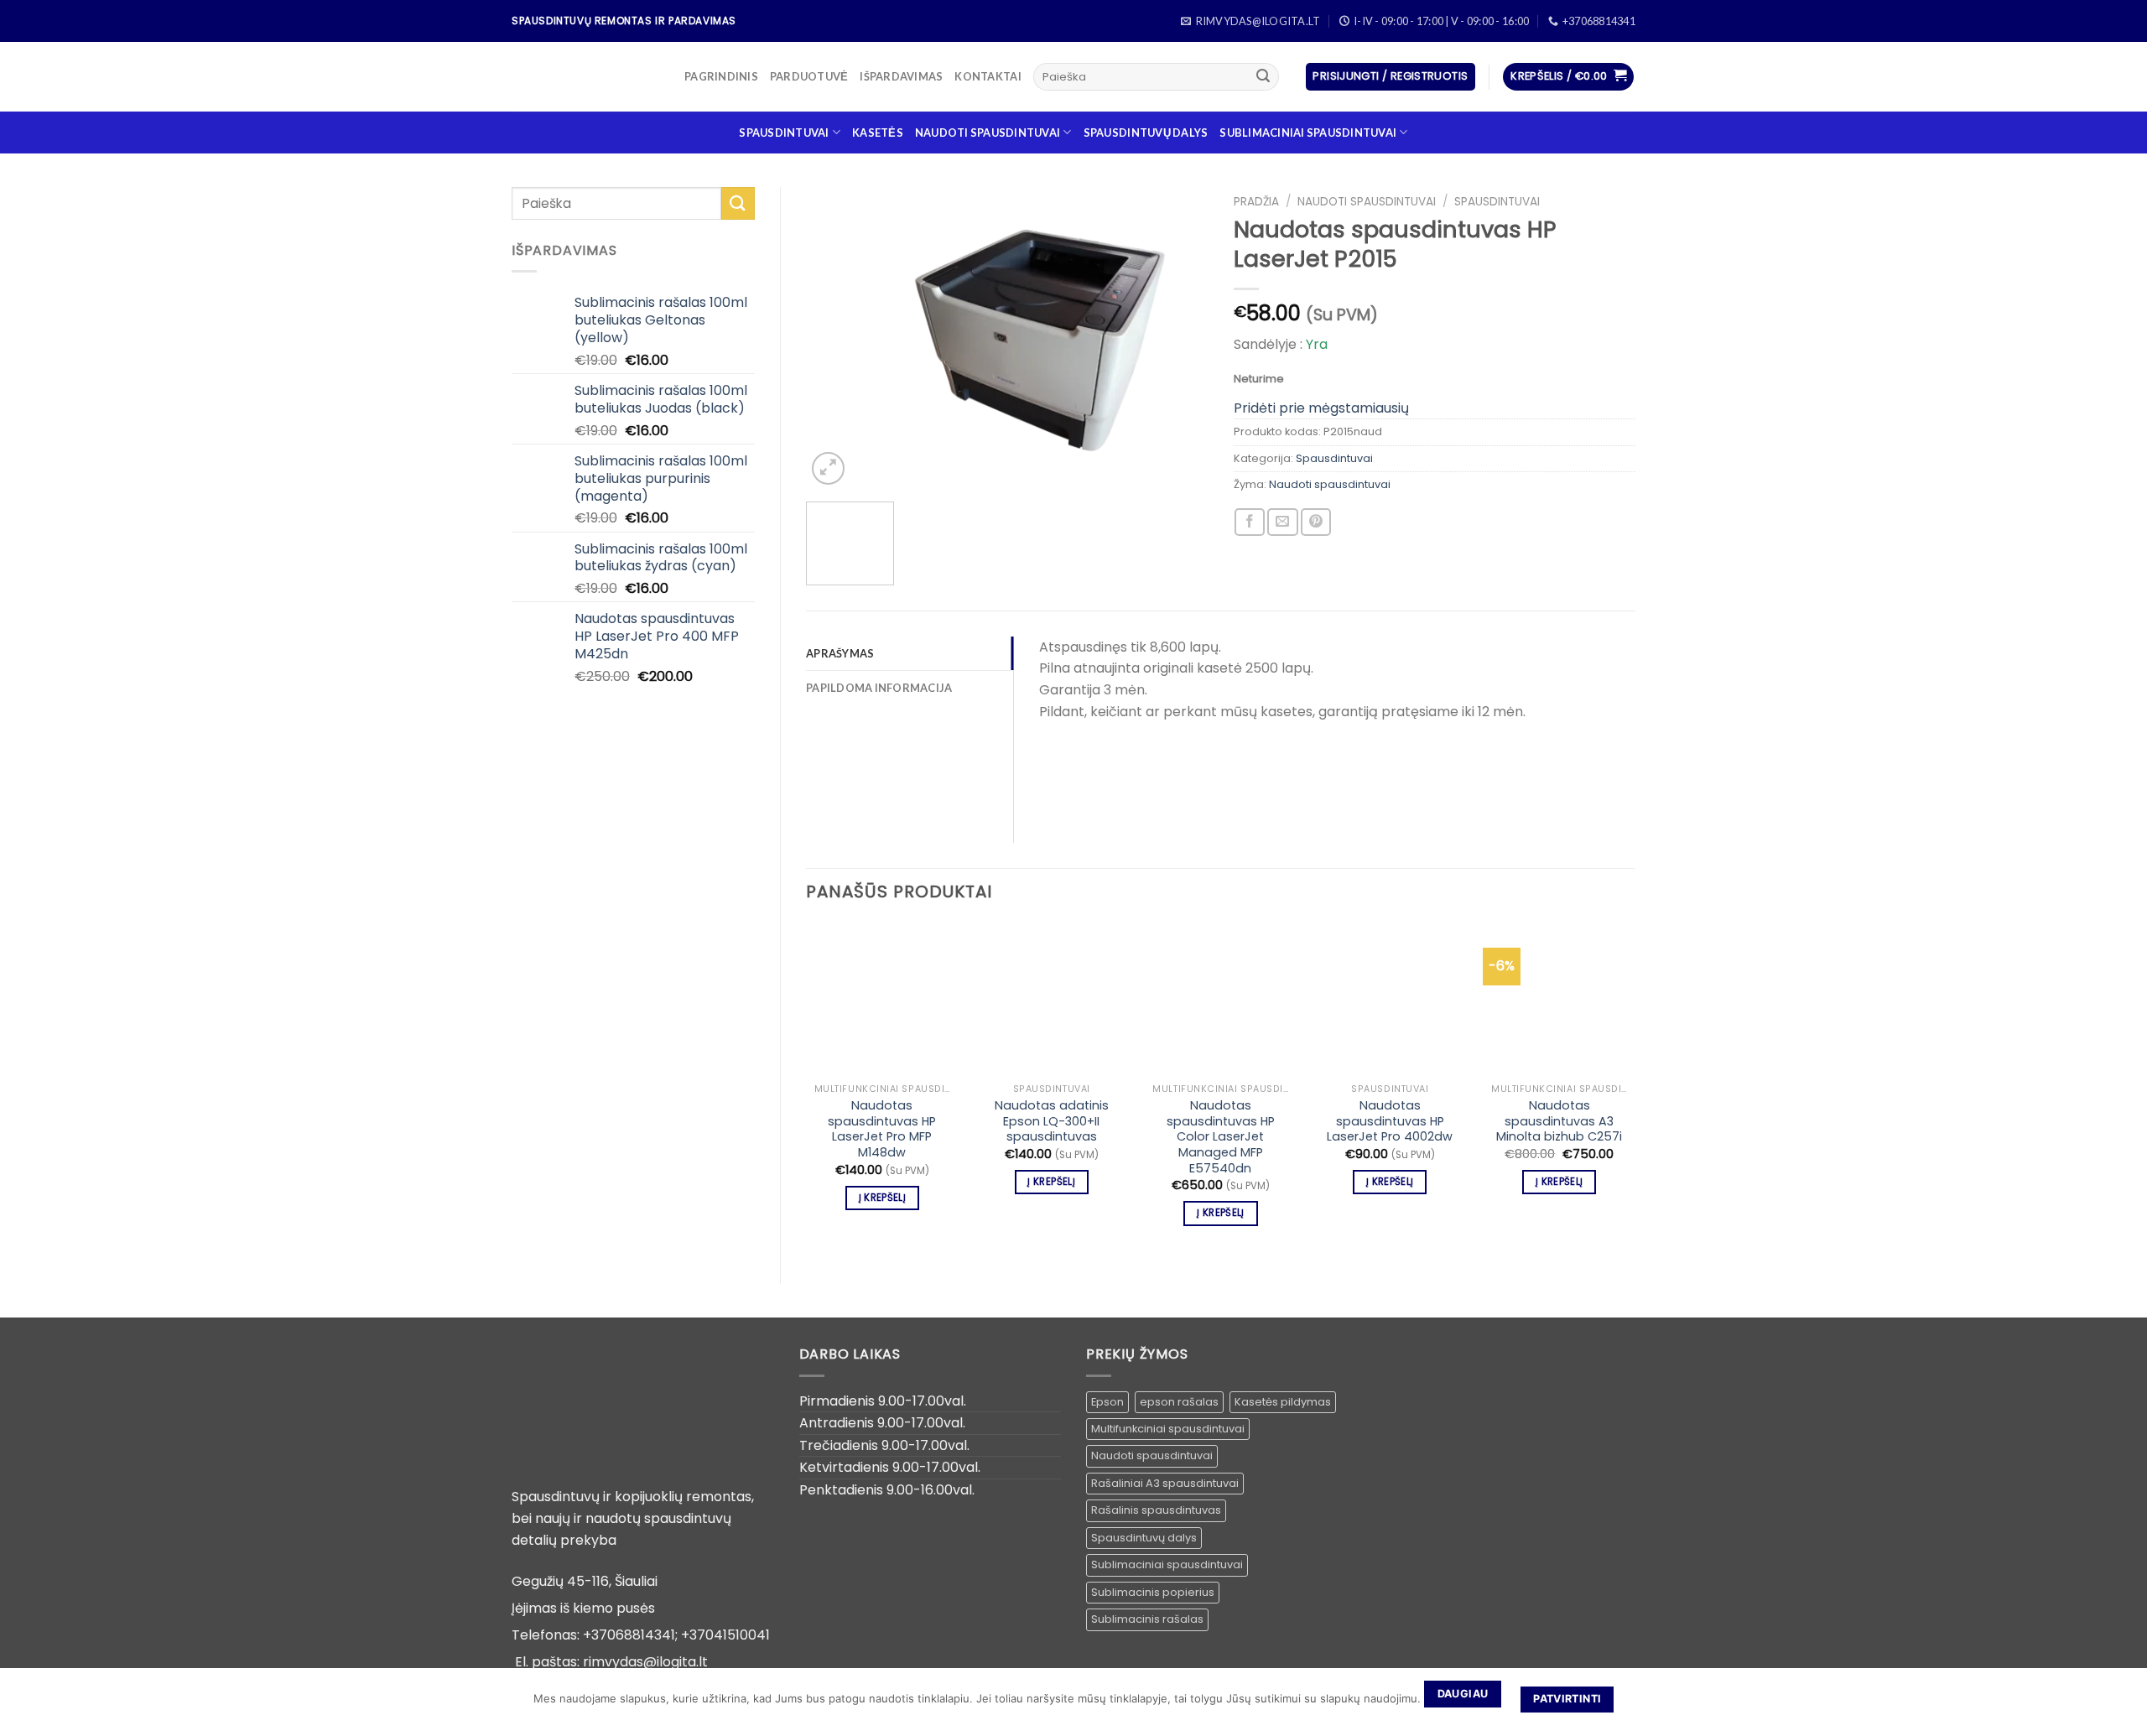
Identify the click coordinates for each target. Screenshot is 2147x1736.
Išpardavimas (901, 76)
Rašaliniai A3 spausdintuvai (1165, 1483)
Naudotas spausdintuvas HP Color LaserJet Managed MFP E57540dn (1221, 1137)
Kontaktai (988, 76)
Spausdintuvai (784, 133)
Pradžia (1256, 202)
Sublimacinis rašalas (1147, 1619)
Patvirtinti (1567, 1699)
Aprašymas (840, 653)
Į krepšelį (882, 1198)
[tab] (910, 653)
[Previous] (835, 338)
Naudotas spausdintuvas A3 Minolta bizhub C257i (1559, 1121)
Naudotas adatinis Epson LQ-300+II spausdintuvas (1052, 1121)
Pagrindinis (721, 76)
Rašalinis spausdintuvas (1156, 1510)
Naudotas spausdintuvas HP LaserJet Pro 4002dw (1390, 1121)
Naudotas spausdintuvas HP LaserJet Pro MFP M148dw (882, 1129)
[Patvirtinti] (2126, 1702)
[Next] (1179, 338)
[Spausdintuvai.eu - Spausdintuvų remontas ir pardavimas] (585, 77)
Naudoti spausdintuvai (988, 133)
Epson (1107, 1402)
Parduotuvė (809, 76)
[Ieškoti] (1263, 77)
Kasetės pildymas (1283, 1402)
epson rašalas (1179, 1402)
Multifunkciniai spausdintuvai (1168, 1429)
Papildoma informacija (879, 688)
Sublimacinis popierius (1153, 1592)
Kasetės (878, 133)
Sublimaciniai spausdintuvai (1308, 133)
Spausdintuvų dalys (1146, 133)
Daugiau (1463, 1694)
